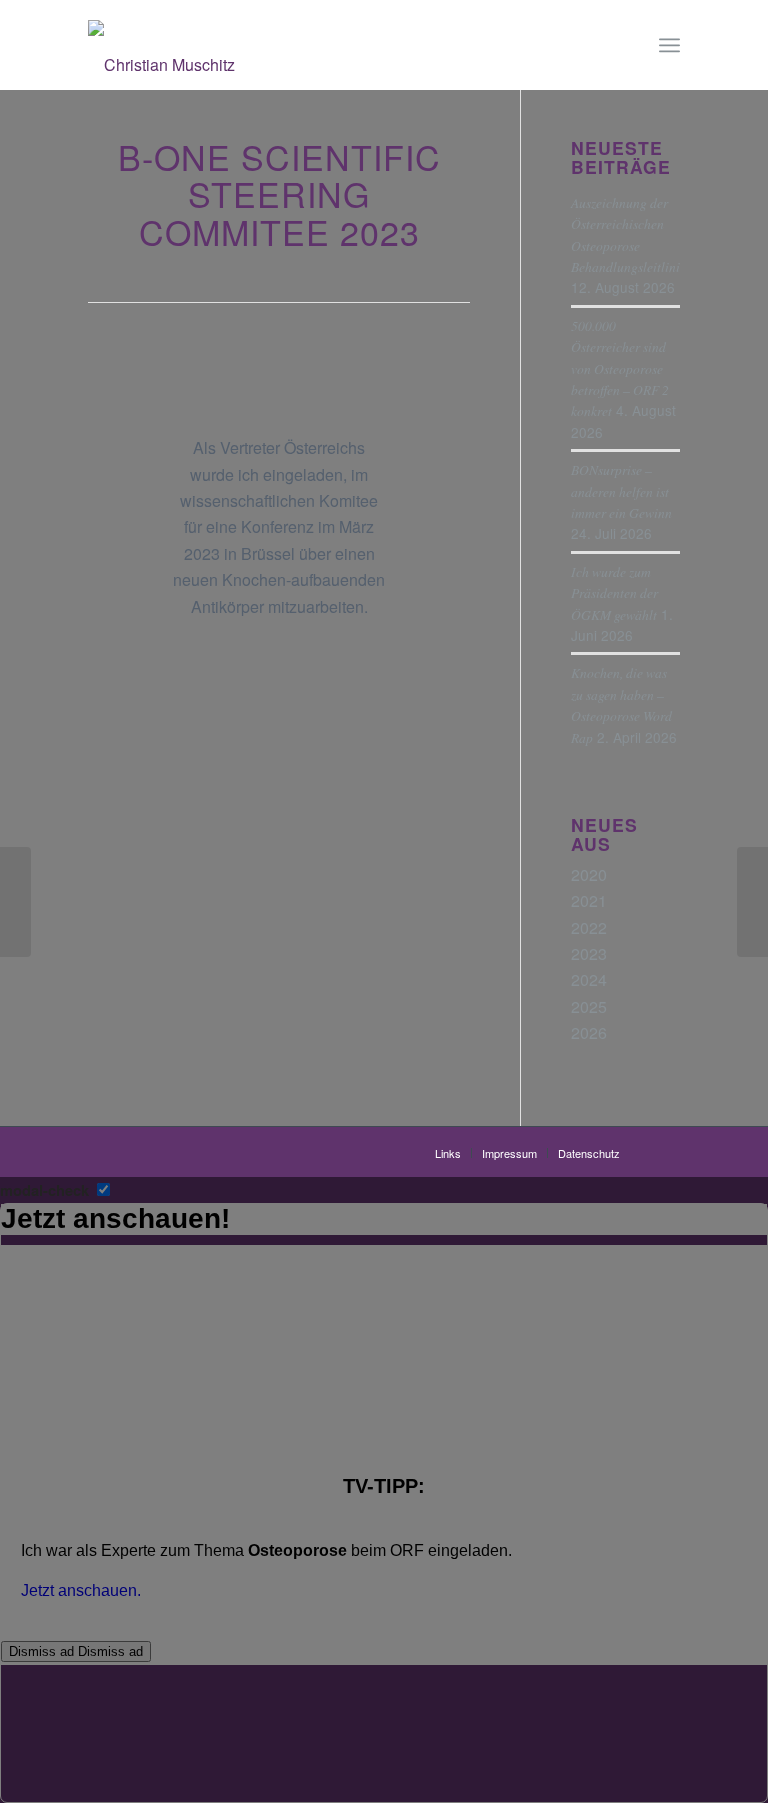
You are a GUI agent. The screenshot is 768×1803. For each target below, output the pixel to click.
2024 (589, 979)
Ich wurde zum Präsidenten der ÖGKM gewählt (614, 593)
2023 (589, 953)
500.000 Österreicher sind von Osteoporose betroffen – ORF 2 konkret (620, 368)
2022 (589, 927)
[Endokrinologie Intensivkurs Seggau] (15, 902)
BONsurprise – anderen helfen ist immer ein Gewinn (621, 491)
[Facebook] (665, 1152)
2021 (589, 900)
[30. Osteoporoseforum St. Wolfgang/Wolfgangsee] (752, 902)
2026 (589, 1032)
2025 (589, 1006)
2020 (589, 874)
